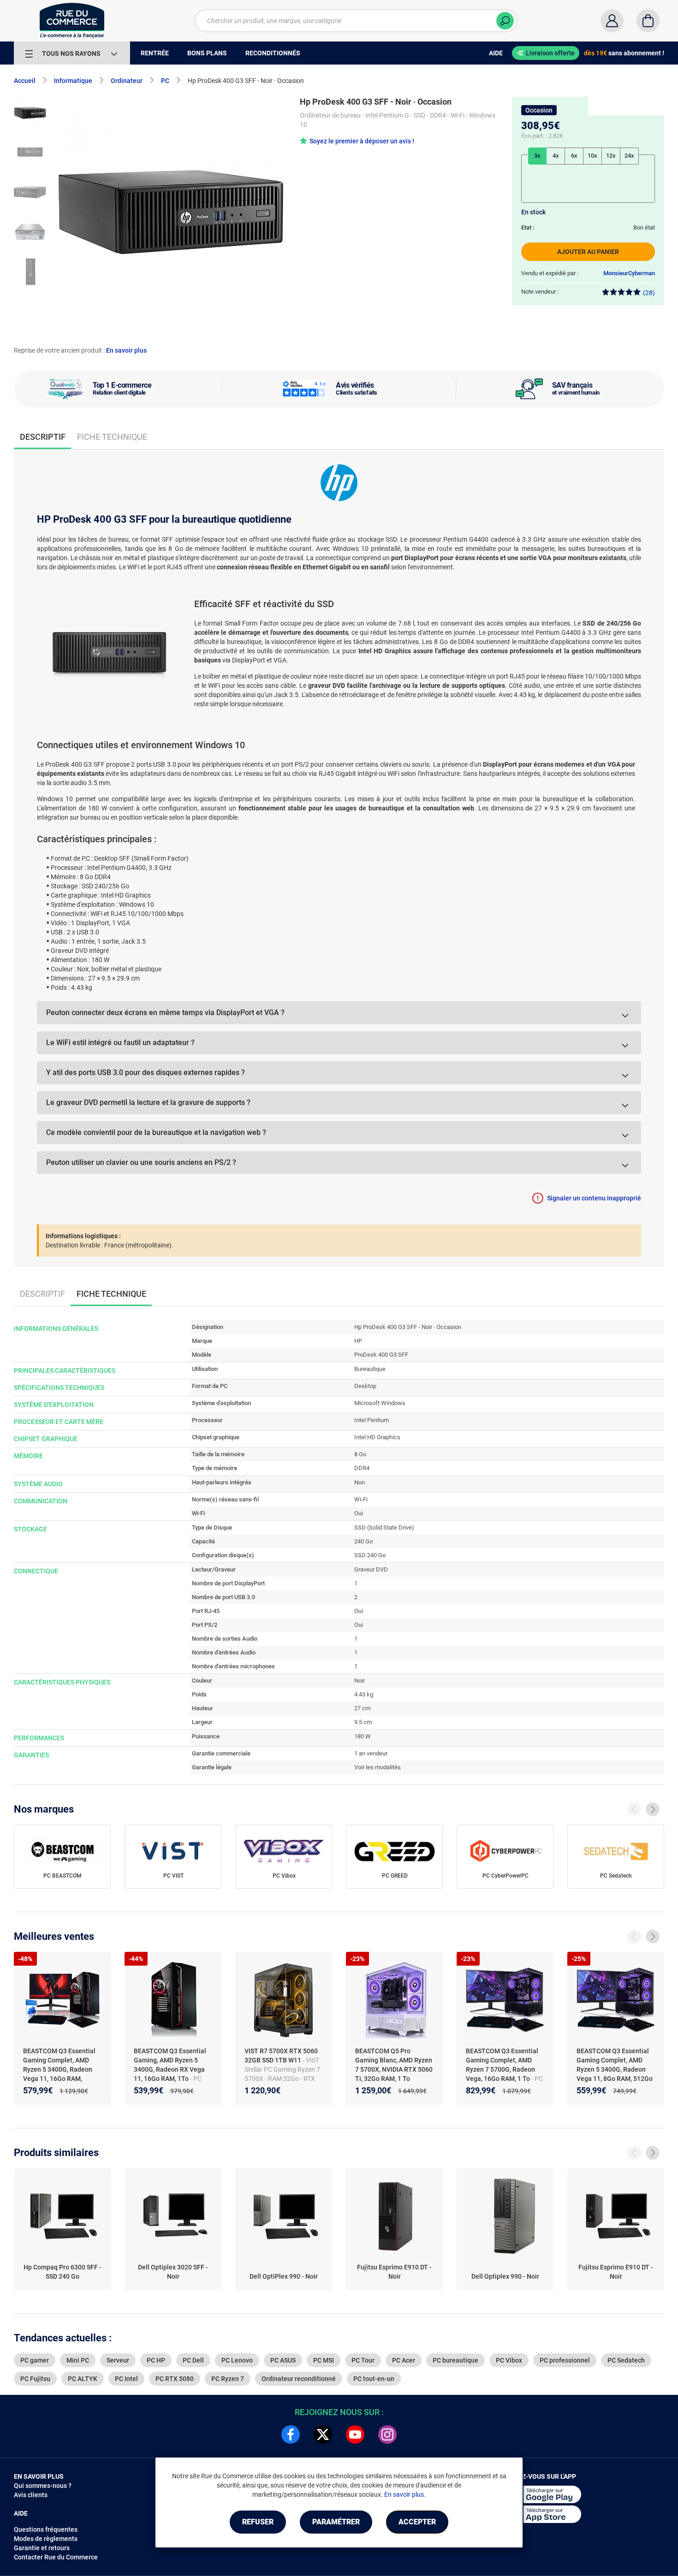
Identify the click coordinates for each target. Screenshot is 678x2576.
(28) (649, 293)
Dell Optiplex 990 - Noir (505, 2276)
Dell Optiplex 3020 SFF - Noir (173, 2272)
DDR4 (362, 1468)
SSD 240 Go (370, 1555)
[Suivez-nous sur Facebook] (291, 2434)
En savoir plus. (405, 2494)
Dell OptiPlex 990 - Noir (284, 2276)
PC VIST (173, 1876)
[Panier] (648, 21)
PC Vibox (284, 1876)
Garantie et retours (42, 2548)
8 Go (360, 1454)
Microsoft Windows (380, 1403)
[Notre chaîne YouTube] (355, 2434)
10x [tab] (592, 156)
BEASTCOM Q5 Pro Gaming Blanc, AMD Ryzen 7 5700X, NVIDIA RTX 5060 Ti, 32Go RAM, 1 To (394, 2065)
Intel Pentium (372, 1420)
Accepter (417, 2522)
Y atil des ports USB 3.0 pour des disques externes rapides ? (146, 1072)
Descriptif (42, 1294)
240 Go (363, 1541)
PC (165, 81)
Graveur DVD (371, 1569)
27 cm (362, 1708)
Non (360, 1482)
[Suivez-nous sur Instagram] (387, 2434)
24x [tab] (629, 156)
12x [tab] (611, 156)
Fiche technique (112, 437)
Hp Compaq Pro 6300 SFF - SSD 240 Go (62, 2272)
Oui (359, 1513)
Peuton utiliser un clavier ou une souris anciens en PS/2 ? (141, 1162)
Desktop (365, 1386)
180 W (363, 1736)
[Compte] (612, 21)
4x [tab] (556, 156)
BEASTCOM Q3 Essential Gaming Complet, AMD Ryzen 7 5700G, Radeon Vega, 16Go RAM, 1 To (502, 2065)
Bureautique (370, 1369)
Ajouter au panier (588, 252)
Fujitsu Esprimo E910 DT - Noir (394, 2272)
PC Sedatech (616, 1876)
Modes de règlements (46, 2539)
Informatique (73, 81)
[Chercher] (505, 21)
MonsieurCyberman (629, 273)
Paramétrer (336, 2522)
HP (358, 1341)
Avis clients (31, 2495)
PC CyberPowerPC (506, 1876)
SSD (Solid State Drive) (384, 1527)
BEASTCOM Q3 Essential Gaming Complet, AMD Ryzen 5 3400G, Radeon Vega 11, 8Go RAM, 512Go (615, 2065)
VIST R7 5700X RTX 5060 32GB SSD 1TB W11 (281, 2056)
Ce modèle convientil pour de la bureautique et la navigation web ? (156, 1132)
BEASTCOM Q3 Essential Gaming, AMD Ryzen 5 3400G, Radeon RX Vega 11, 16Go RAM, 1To (170, 2065)
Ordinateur (127, 81)
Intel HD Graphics (377, 1437)
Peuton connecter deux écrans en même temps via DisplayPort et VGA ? (165, 1013)
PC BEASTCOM (62, 1876)
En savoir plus (126, 350)
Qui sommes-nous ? (43, 2486)
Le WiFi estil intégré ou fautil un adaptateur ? (120, 1043)
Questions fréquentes (46, 2529)
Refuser (258, 2522)
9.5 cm (363, 1722)
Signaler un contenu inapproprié (594, 1198)
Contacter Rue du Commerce (56, 2557)
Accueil (25, 81)
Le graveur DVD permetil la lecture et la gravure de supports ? (148, 1102)
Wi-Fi (361, 1499)
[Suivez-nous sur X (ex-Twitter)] (323, 2434)
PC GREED (395, 1876)
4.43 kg (364, 1694)
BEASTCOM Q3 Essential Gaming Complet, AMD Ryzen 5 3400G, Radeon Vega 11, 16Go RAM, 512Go (59, 2069)
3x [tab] (537, 156)
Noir (360, 1681)
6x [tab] (574, 156)
